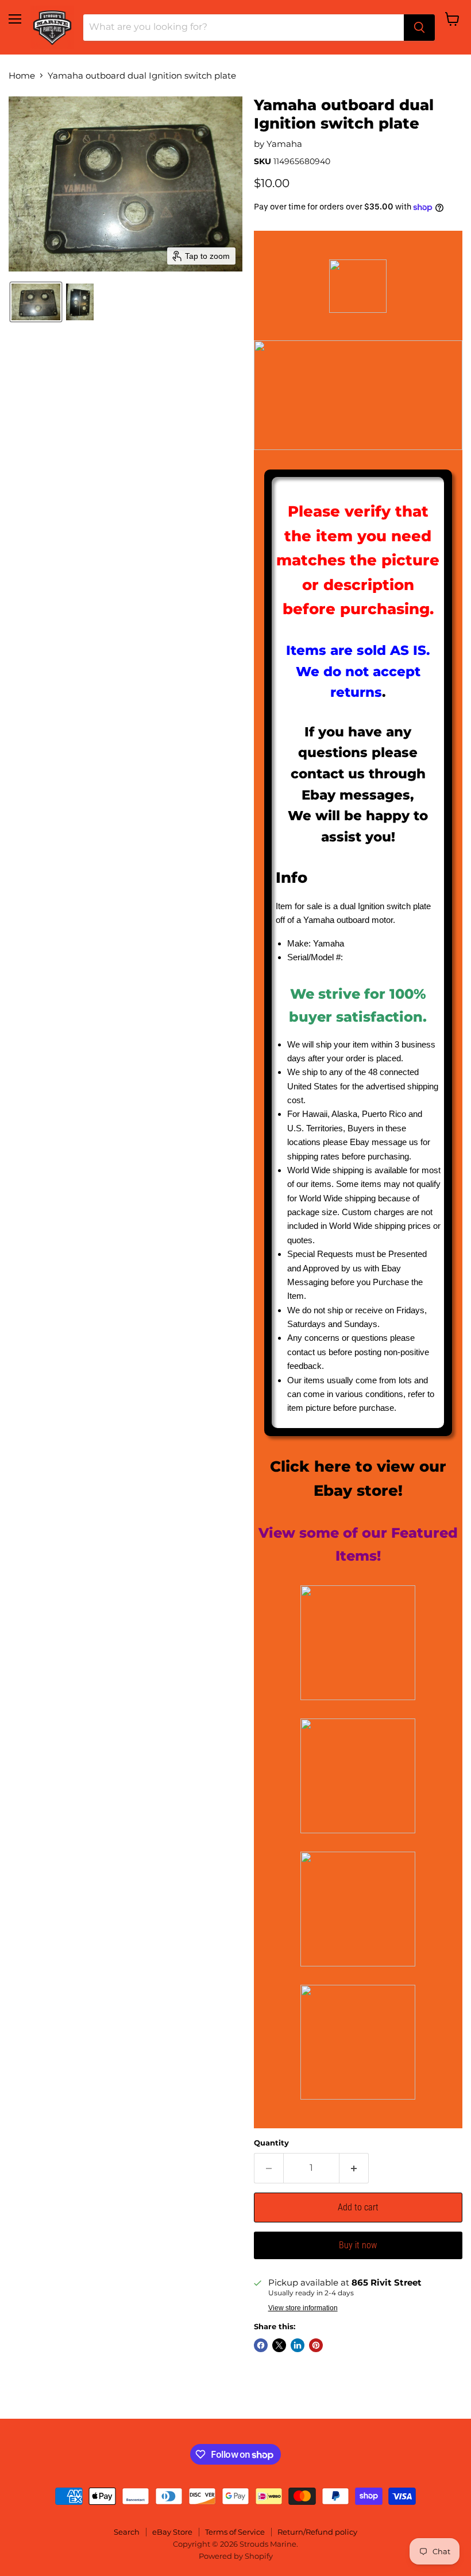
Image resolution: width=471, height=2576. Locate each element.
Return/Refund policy (317, 2532)
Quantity (271, 2143)
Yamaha (284, 144)
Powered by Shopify (236, 2556)
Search (127, 2532)
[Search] (419, 28)
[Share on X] (279, 2345)
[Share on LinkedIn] (298, 2345)
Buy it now (358, 2245)
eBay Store (172, 2532)
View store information (303, 2308)
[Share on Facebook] (261, 2345)
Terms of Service (235, 2532)
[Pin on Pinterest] (316, 2345)
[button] (36, 302)
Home (22, 75)
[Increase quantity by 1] (354, 2168)
